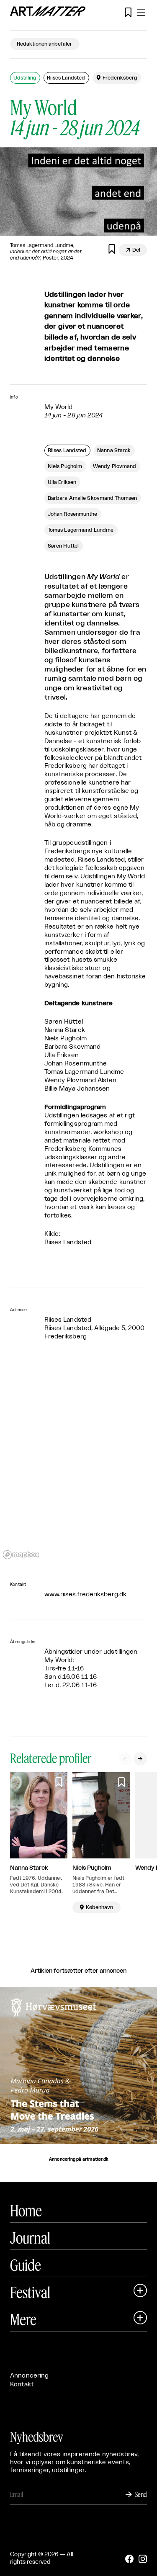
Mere (23, 2319)
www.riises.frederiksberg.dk (85, 1594)
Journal (30, 2238)
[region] (78, 1462)
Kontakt (22, 2384)
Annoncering (30, 2376)
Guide (26, 2265)
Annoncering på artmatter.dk (78, 2159)
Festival (30, 2292)
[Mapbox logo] (21, 1555)
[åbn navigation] (141, 13)
